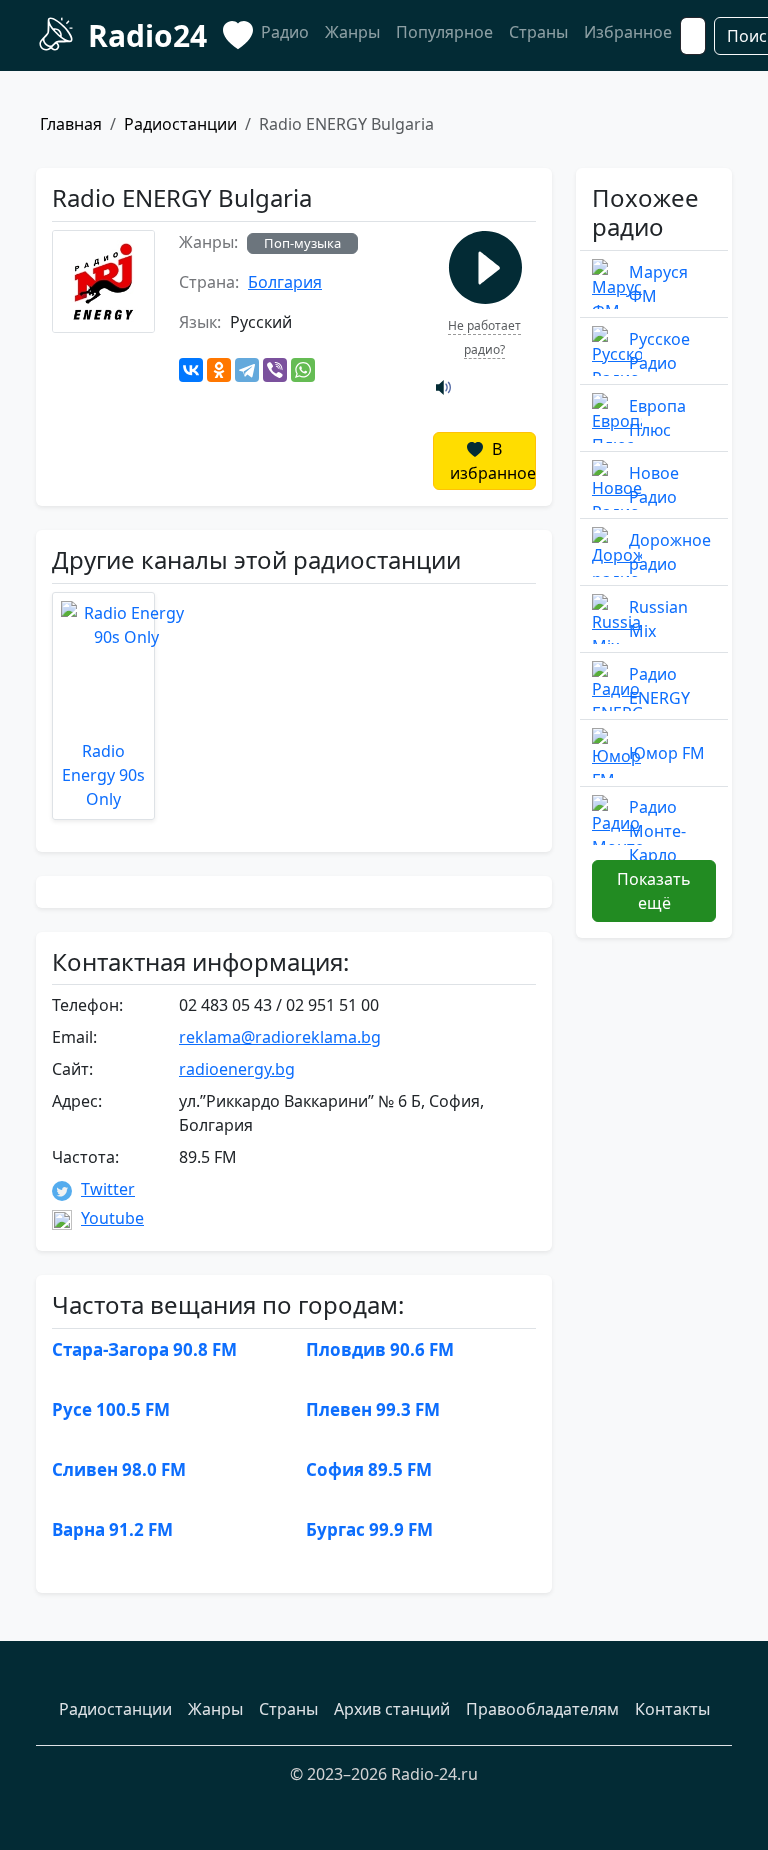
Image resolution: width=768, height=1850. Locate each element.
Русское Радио (659, 351)
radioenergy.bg (237, 1069)
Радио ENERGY (659, 686)
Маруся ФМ (658, 284)
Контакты (672, 1709)
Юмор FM (667, 753)
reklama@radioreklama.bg (280, 1037)
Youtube (112, 1218)
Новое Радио (654, 485)
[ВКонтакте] (191, 370)
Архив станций (392, 1709)
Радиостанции (180, 124)
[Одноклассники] (219, 370)
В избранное (493, 461)
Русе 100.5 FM (111, 1409)
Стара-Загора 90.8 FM (144, 1349)
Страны (538, 32)
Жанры (352, 32)
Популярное (444, 32)
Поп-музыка (302, 243)
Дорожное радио (670, 552)
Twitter (108, 1189)
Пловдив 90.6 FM (380, 1349)
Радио (285, 32)
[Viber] (275, 370)
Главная (71, 124)
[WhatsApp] (303, 370)
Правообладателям (542, 1709)
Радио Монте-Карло (657, 831)
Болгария (285, 282)
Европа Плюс (657, 418)
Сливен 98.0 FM (119, 1469)
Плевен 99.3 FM (373, 1409)
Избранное (628, 32)
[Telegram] (247, 370)
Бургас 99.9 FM (369, 1529)
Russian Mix (658, 619)
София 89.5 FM (369, 1469)
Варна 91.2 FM (112, 1529)
